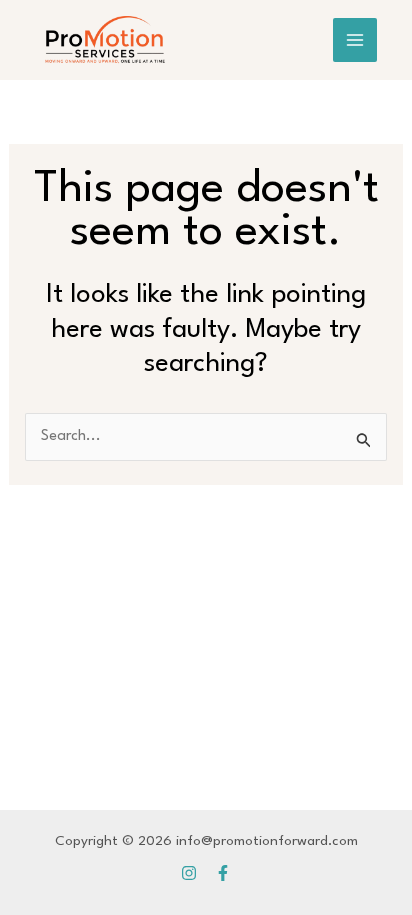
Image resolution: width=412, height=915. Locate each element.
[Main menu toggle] (355, 40)
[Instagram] (189, 873)
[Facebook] (223, 873)
